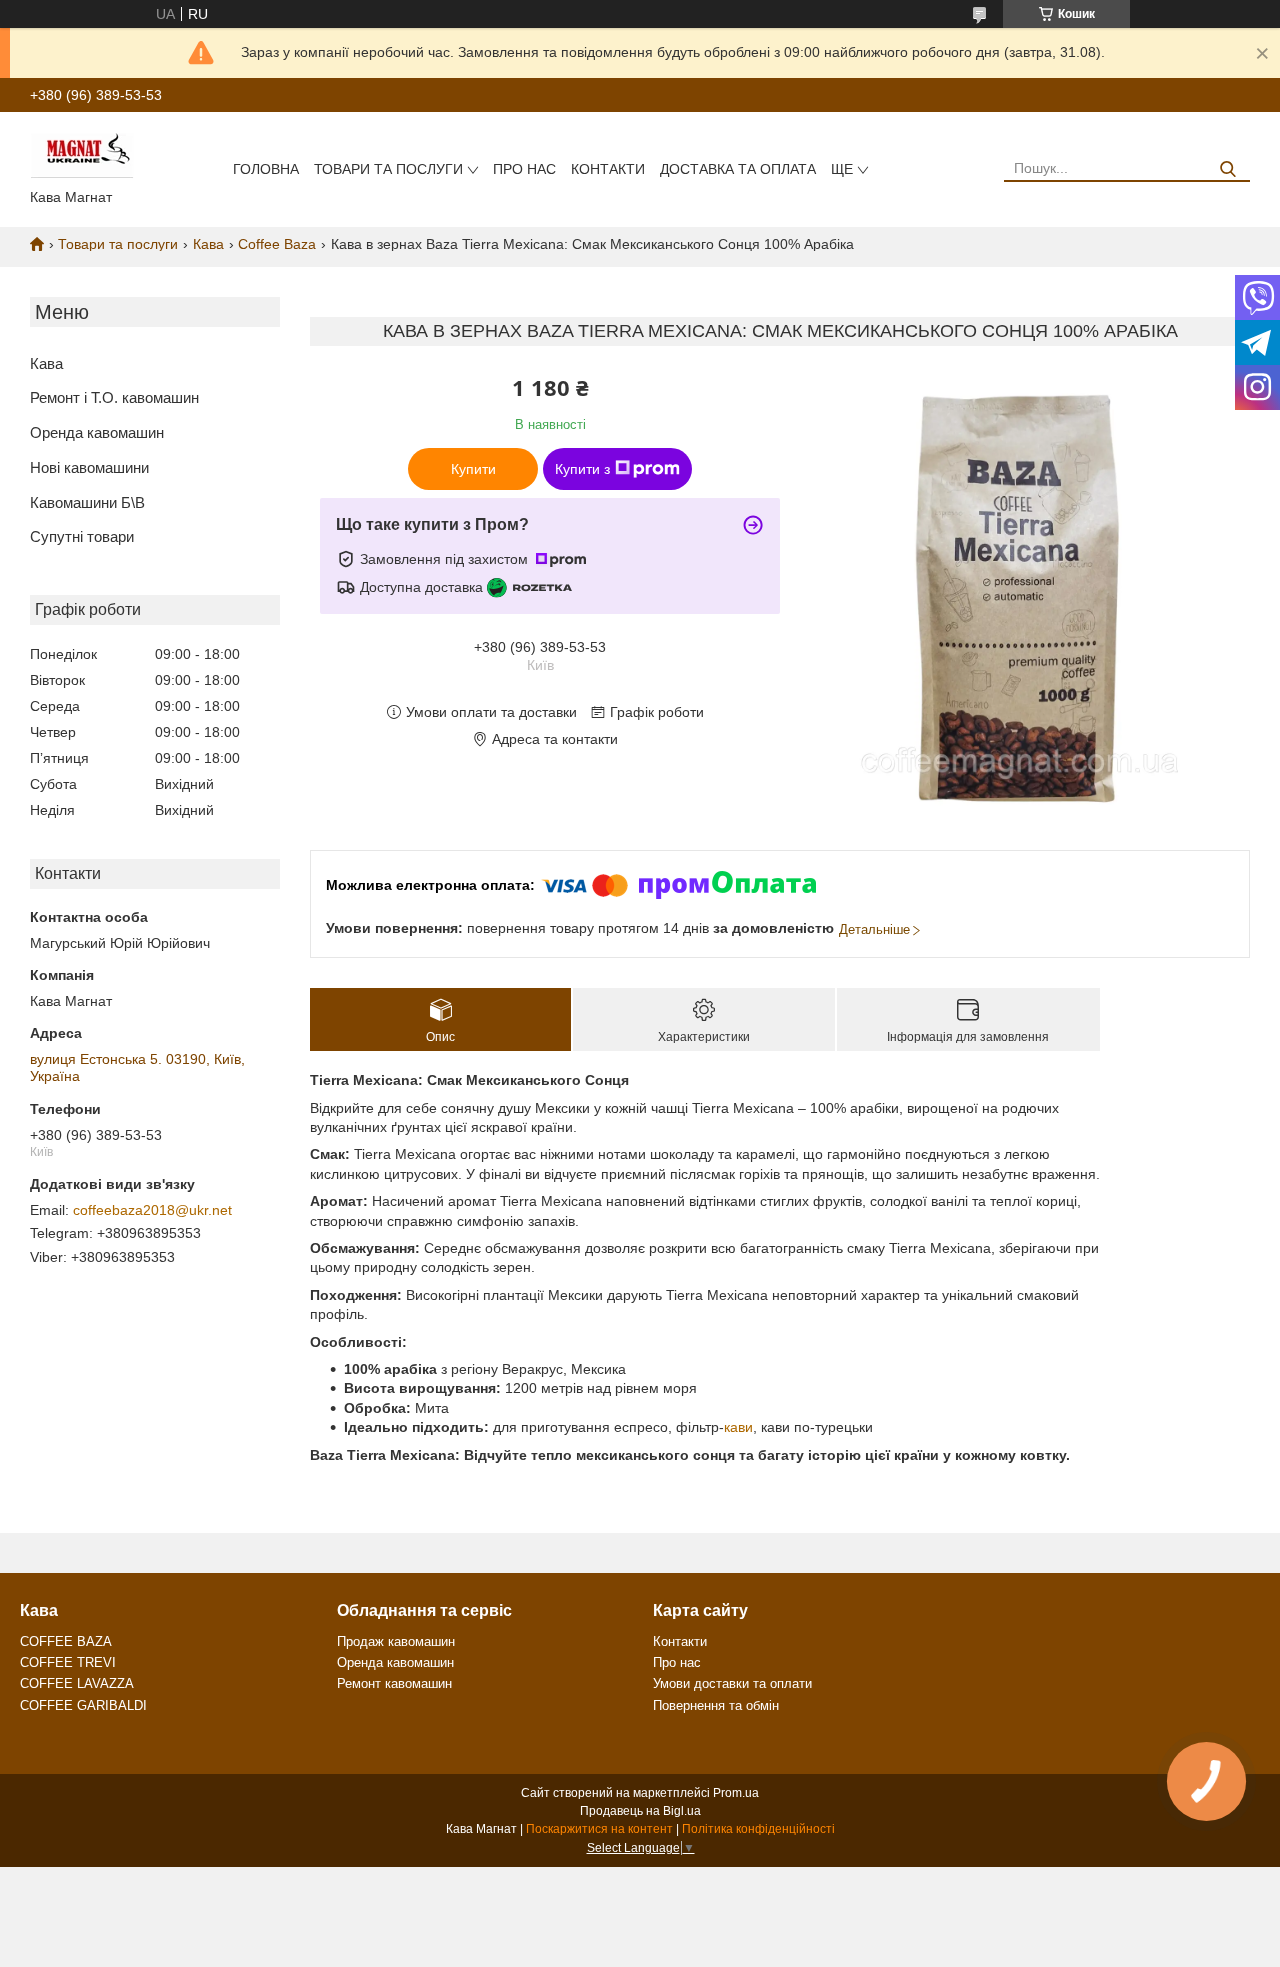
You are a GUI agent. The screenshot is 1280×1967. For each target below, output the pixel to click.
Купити (473, 469)
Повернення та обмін (716, 1705)
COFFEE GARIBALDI (83, 1705)
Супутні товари (82, 536)
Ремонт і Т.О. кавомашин (114, 397)
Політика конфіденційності (758, 1829)
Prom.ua (736, 1793)
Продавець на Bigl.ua (640, 1811)
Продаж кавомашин (396, 1641)
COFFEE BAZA (66, 1641)
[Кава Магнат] (82, 154)
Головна (266, 169)
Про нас (524, 169)
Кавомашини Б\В (87, 502)
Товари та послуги (388, 169)
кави (738, 1427)
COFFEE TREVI (68, 1662)
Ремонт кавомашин (394, 1683)
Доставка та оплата (738, 169)
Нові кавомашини (89, 467)
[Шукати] (1227, 169)
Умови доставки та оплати (732, 1683)
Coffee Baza (277, 244)
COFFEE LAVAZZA (77, 1683)
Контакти (608, 169)
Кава (208, 244)
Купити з (582, 469)
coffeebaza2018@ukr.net (152, 1210)
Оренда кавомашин (97, 432)
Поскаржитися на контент (599, 1829)
